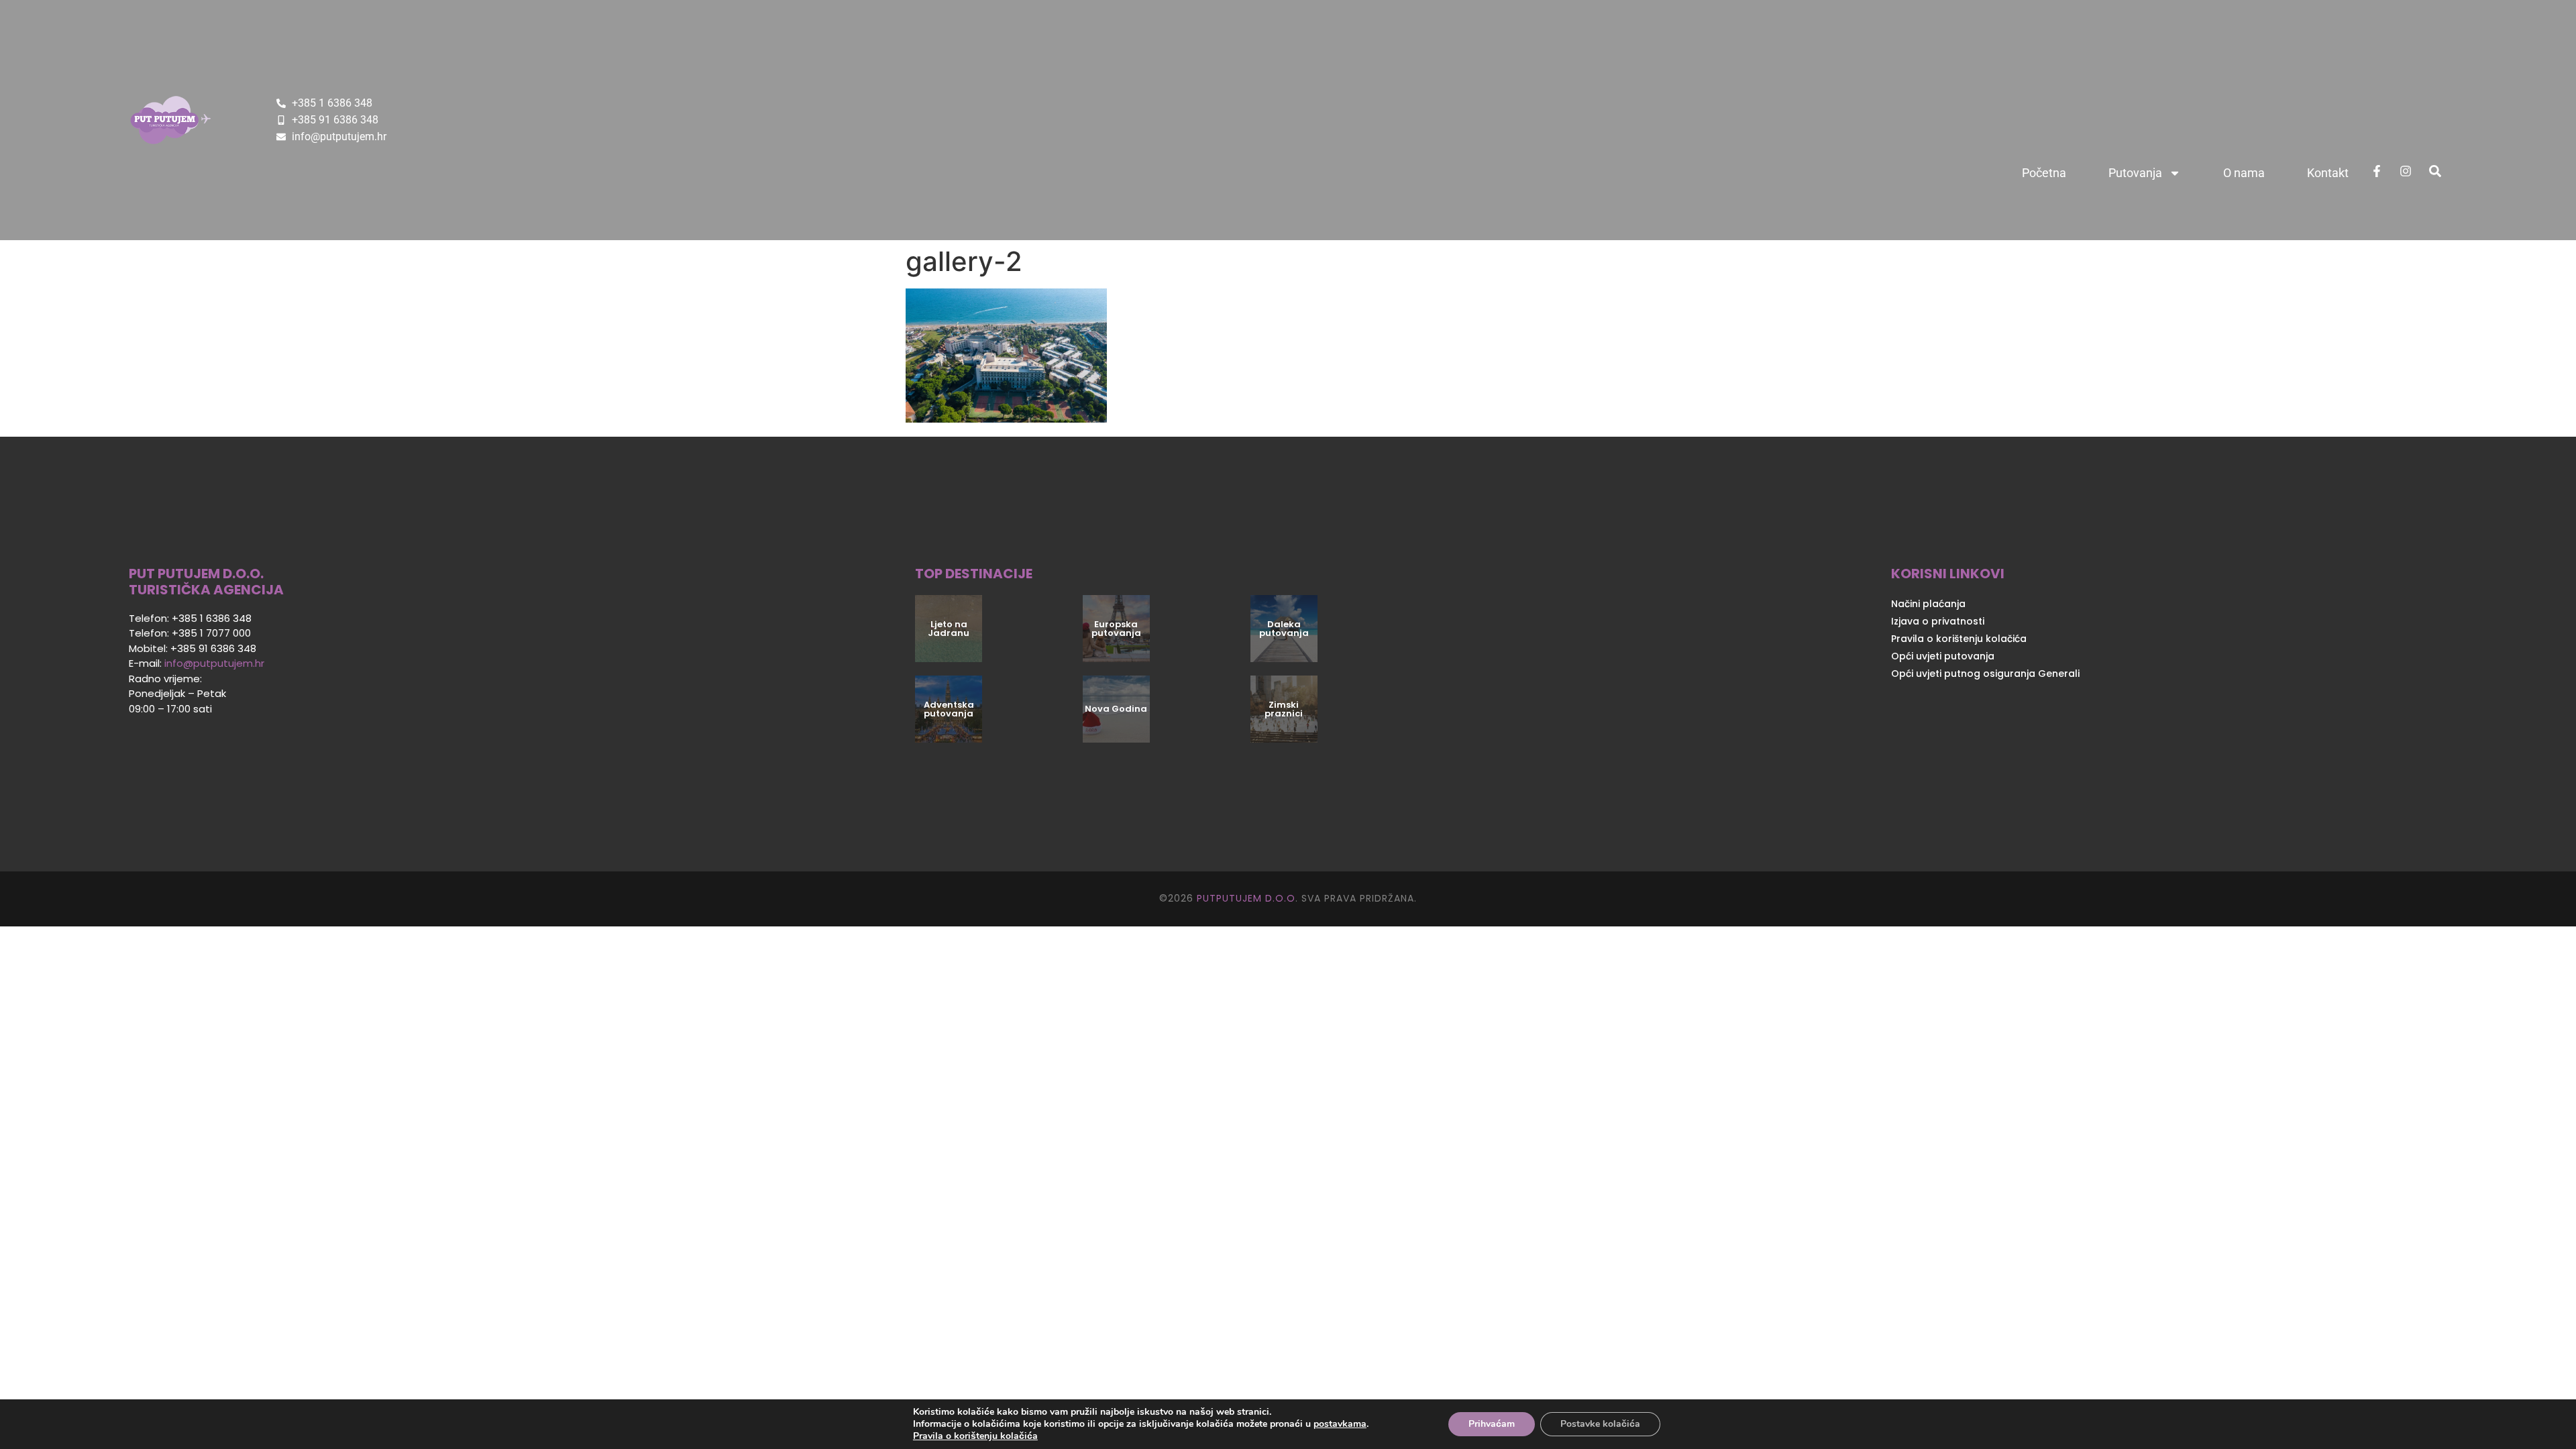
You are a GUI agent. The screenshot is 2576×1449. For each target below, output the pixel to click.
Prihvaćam (1492, 1424)
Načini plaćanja (1928, 604)
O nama (2244, 173)
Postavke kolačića (1600, 1424)
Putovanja (2135, 173)
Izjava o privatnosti (1938, 621)
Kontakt (2328, 173)
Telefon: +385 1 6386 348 (190, 618)
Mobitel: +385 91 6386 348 (193, 648)
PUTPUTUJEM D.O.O (1244, 898)
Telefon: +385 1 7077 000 (190, 633)
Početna (2044, 173)
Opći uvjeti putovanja (1943, 656)
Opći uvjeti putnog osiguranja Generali (1985, 674)
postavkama (1340, 1424)
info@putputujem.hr (214, 663)
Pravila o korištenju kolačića (1959, 639)
